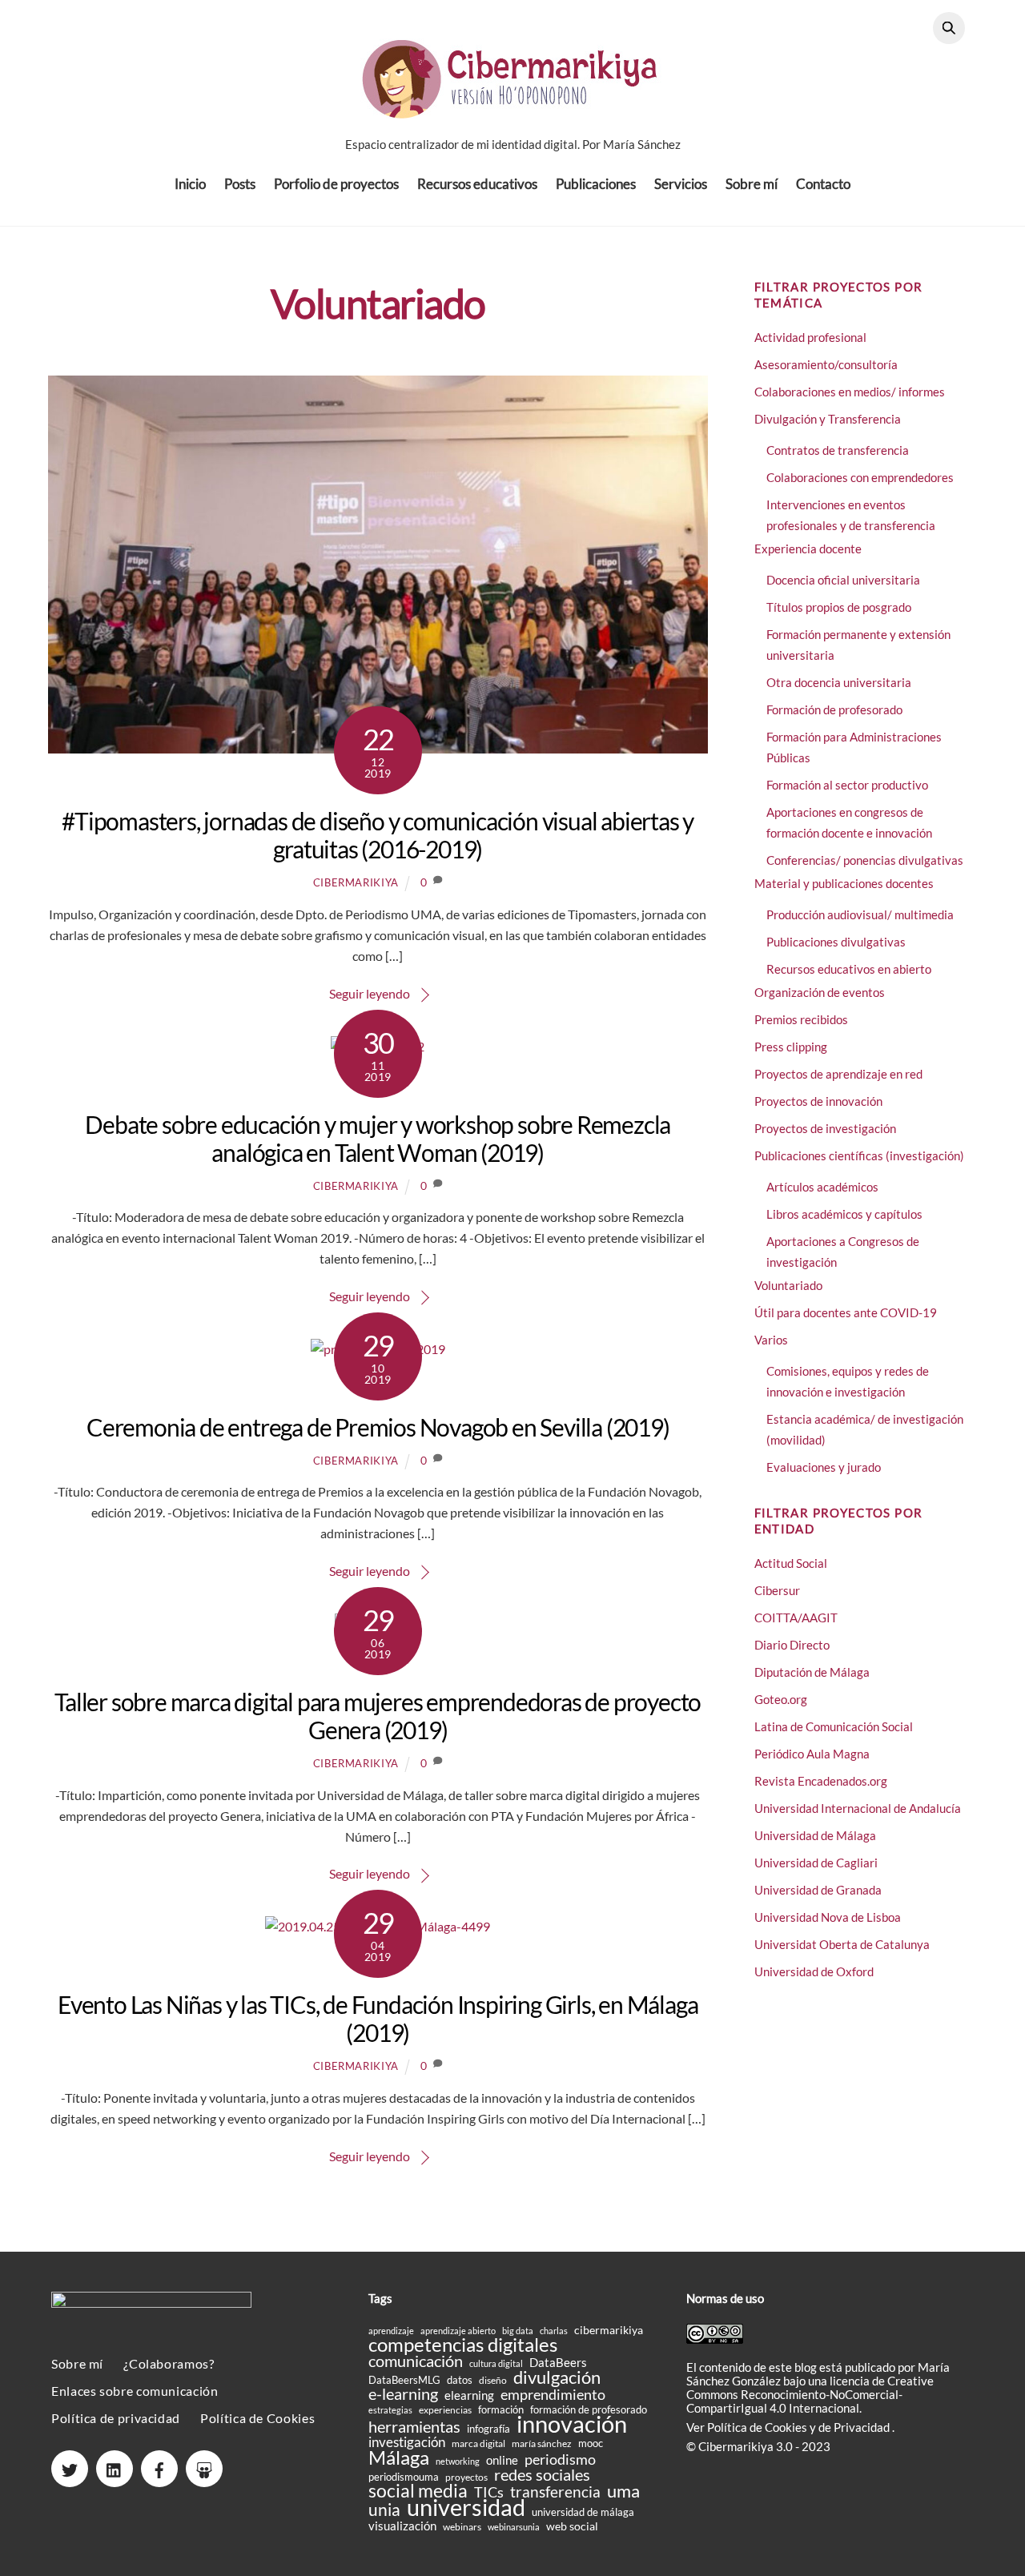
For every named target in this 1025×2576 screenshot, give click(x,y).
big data (518, 2331)
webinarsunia (514, 2527)
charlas (554, 2331)
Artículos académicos (822, 1187)
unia (384, 2509)
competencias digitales (463, 2344)
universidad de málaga (583, 2512)
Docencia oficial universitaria (843, 580)
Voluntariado (788, 1285)
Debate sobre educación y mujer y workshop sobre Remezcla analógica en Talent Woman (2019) (378, 1138)
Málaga (399, 2457)
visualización (402, 2526)
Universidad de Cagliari (816, 1863)
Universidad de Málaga (815, 1835)
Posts (240, 184)
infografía (488, 2429)
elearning (469, 2395)
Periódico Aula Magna (812, 1754)
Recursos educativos (477, 184)
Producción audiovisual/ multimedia (860, 914)
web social (572, 2526)
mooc (591, 2443)
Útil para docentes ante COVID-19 (846, 1312)
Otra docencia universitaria (839, 682)
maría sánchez (542, 2443)
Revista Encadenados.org (821, 1781)
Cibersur (777, 1590)
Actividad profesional (810, 337)
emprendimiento (553, 2395)
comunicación (416, 2361)
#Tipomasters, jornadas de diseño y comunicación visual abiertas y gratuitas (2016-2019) (378, 835)
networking (458, 2461)
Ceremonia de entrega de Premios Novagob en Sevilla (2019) (378, 1427)
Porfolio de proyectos (336, 184)
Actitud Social (791, 1563)
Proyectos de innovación (818, 1101)
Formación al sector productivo (847, 785)
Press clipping (791, 1047)
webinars (462, 2527)
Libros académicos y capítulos (844, 1214)
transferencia (555, 2492)
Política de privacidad (116, 2418)
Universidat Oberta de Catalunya (842, 1944)
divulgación (557, 2377)
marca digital (478, 2443)
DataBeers (558, 2363)
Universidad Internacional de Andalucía (858, 1808)
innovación (572, 2423)
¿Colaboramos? (169, 2363)
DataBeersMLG (404, 2380)
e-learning (403, 2394)
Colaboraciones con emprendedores (860, 477)
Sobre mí (752, 184)
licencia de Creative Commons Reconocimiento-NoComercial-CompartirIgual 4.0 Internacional (810, 2394)
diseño (493, 2380)
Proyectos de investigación (825, 1128)
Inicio (190, 184)
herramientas (414, 2427)
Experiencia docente (808, 549)
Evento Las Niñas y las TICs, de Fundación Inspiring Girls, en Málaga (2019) (378, 2018)
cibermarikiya (356, 882)
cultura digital (496, 2363)
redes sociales (542, 2475)
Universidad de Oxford (814, 1971)
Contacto (823, 184)
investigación (407, 2443)
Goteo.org (781, 1699)
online (502, 2460)
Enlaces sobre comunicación (135, 2391)
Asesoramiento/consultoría (826, 364)
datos (460, 2380)
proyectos (466, 2477)
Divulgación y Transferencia (828, 419)
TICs (489, 2492)
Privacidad (863, 2427)
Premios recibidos (801, 1019)
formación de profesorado (589, 2409)
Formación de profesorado (834, 709)
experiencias (445, 2410)
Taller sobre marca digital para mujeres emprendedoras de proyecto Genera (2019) (378, 1716)
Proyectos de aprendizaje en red (838, 1074)
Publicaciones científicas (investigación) (859, 1155)
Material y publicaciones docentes (844, 883)
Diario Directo (792, 1645)
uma (623, 2491)
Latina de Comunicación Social (834, 1726)
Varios (771, 1340)
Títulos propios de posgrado (839, 607)
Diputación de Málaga (812, 1672)
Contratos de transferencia (838, 450)
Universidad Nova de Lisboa (828, 1917)
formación (501, 2409)
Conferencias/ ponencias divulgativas (865, 860)
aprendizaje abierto (458, 2331)
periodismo (560, 2459)
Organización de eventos (820, 992)
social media (418, 2491)
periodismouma (404, 2477)
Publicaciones (596, 184)
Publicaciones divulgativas (836, 942)
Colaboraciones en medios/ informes (850, 392)
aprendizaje (391, 2331)
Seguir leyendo (370, 993)
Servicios (681, 184)
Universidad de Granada (818, 1890)
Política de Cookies (257, 2418)
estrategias (390, 2410)
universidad (466, 2507)
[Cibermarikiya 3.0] (512, 109)
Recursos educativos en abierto (849, 969)
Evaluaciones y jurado (824, 1467)
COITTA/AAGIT (796, 1618)
